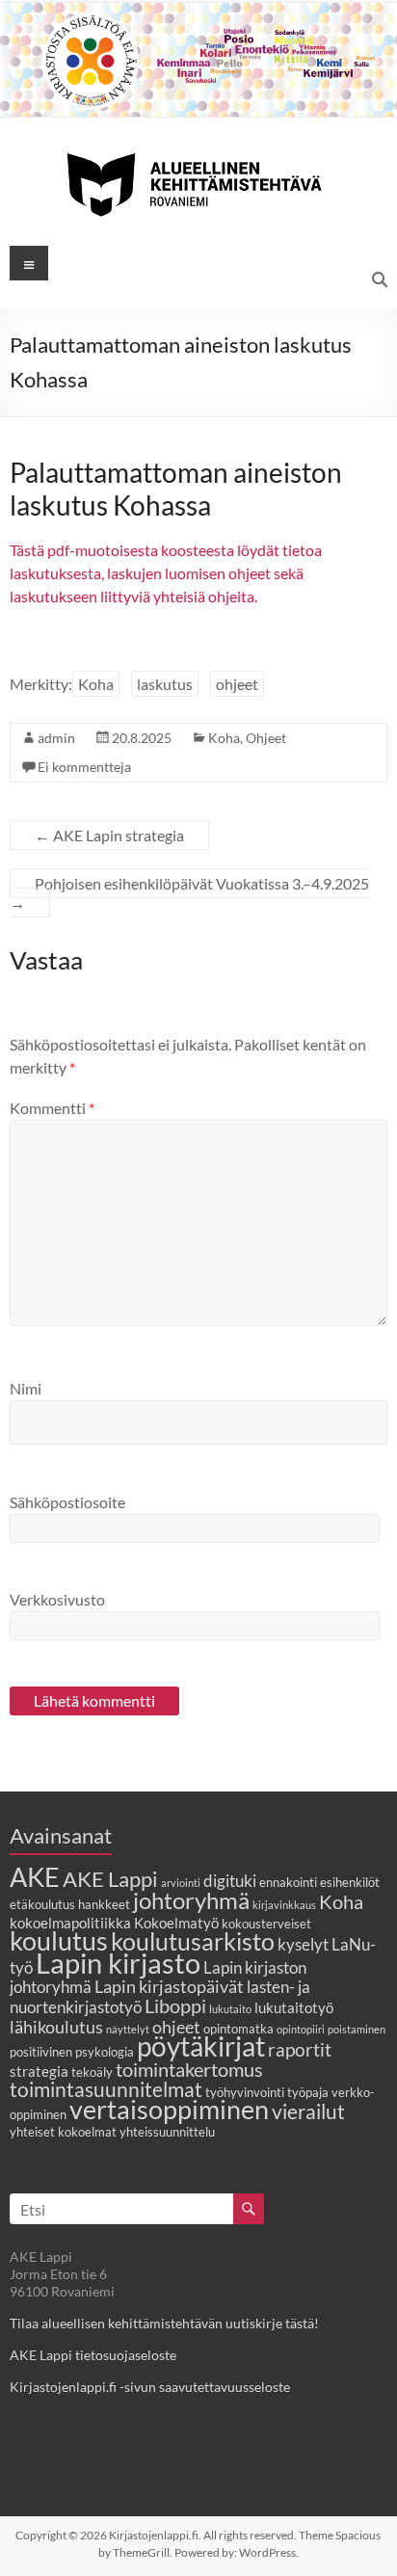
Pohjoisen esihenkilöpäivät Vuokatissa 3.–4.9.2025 (189, 893)
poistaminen (357, 2029)
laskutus (165, 684)
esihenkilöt (350, 1882)
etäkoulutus (42, 1904)
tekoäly (92, 2072)
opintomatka (238, 2029)
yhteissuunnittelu (167, 2132)
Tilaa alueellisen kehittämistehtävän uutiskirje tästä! (164, 2323)
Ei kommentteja (84, 767)
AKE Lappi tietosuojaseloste (93, 2355)
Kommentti (52, 1108)
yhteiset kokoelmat (63, 2132)
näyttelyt (128, 2029)
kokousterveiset (266, 1924)
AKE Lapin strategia (109, 835)
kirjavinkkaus (284, 1905)
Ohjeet (266, 738)
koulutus (59, 1940)
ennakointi (288, 1882)
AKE (35, 1877)
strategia (39, 2071)
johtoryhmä (191, 1900)
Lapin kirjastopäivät (169, 1986)
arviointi (181, 1883)
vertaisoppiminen (169, 2110)
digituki (230, 1881)
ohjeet (237, 684)
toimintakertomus (189, 2069)
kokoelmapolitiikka (70, 1923)
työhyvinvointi (245, 2092)
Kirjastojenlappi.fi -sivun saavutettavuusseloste (150, 2387)
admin (56, 738)
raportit (300, 2049)
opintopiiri (301, 2029)
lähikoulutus (56, 2027)
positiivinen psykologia (72, 2052)
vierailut (308, 2111)
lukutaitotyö (294, 2007)
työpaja (308, 2092)
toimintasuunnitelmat (106, 2089)
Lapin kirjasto (118, 1963)
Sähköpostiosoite (67, 1502)
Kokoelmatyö (176, 1923)
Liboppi (175, 2005)
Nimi (26, 1388)
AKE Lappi (110, 1879)
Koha (96, 684)
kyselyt (303, 1945)
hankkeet (104, 1904)
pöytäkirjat (201, 2046)
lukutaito (230, 2009)
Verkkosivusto (57, 1599)
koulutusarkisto (193, 1941)
